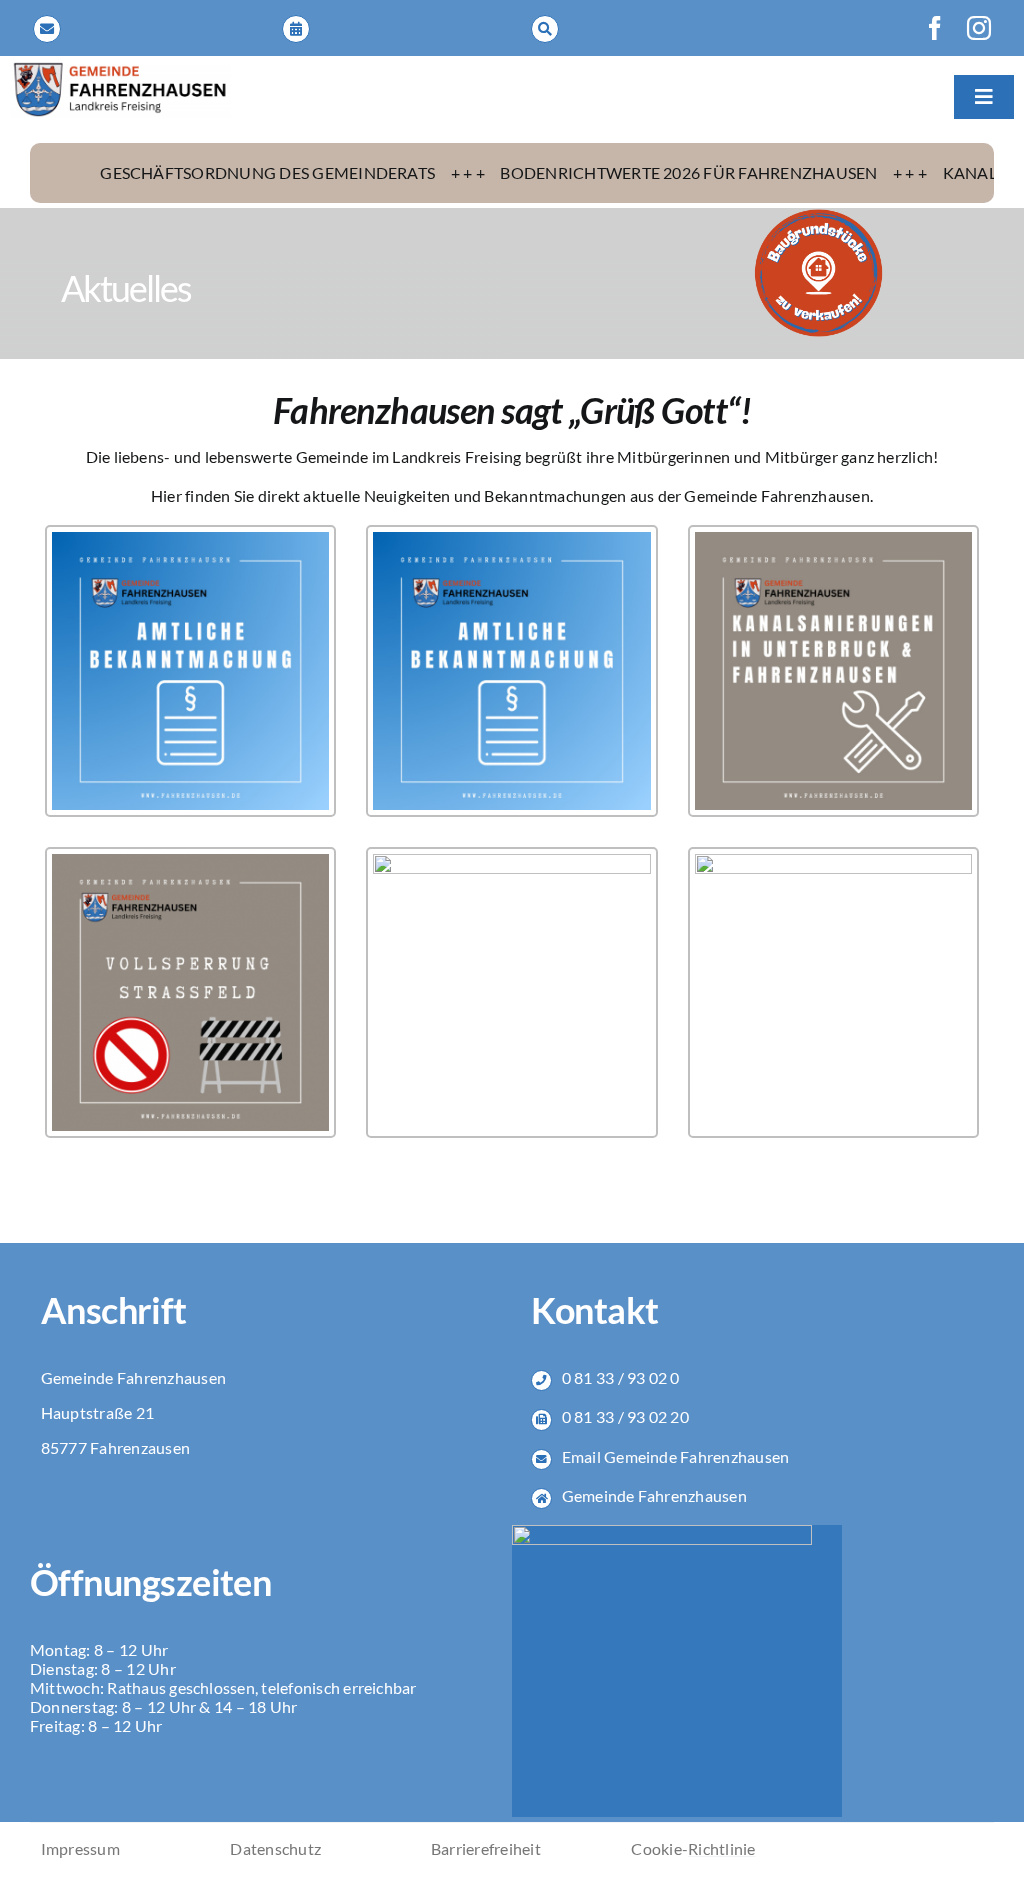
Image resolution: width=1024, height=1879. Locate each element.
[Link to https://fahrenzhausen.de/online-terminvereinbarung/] (296, 29)
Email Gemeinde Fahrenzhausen (676, 1456)
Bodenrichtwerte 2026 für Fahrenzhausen (616, 172)
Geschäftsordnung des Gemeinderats (195, 172)
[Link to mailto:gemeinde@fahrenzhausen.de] (47, 29)
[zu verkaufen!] (818, 215)
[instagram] (979, 28)
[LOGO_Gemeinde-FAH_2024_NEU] (120, 68)
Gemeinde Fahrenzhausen (654, 1495)
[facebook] (935, 28)
